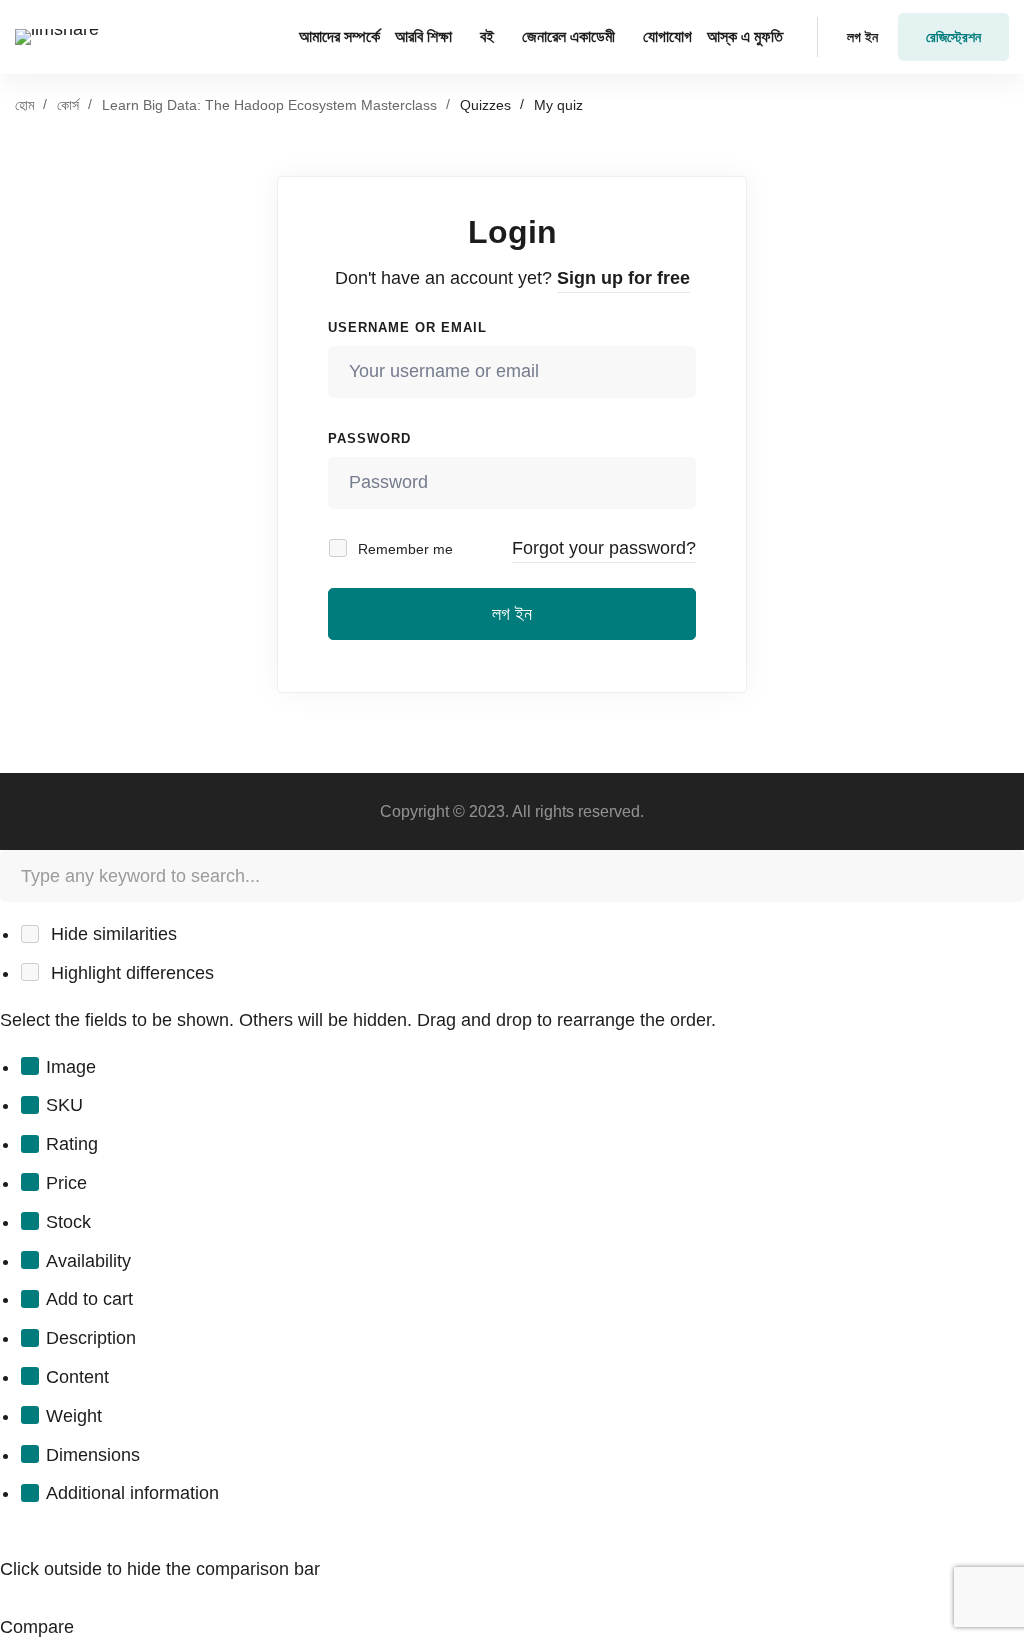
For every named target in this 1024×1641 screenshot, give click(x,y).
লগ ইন (512, 614)
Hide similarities (111, 934)
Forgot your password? (604, 548)
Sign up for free (623, 278)
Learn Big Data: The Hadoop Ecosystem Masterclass (269, 105)
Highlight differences (130, 973)
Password (369, 438)
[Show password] (675, 483)
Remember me (403, 549)
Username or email (407, 327)
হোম (24, 105)
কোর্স (68, 105)
